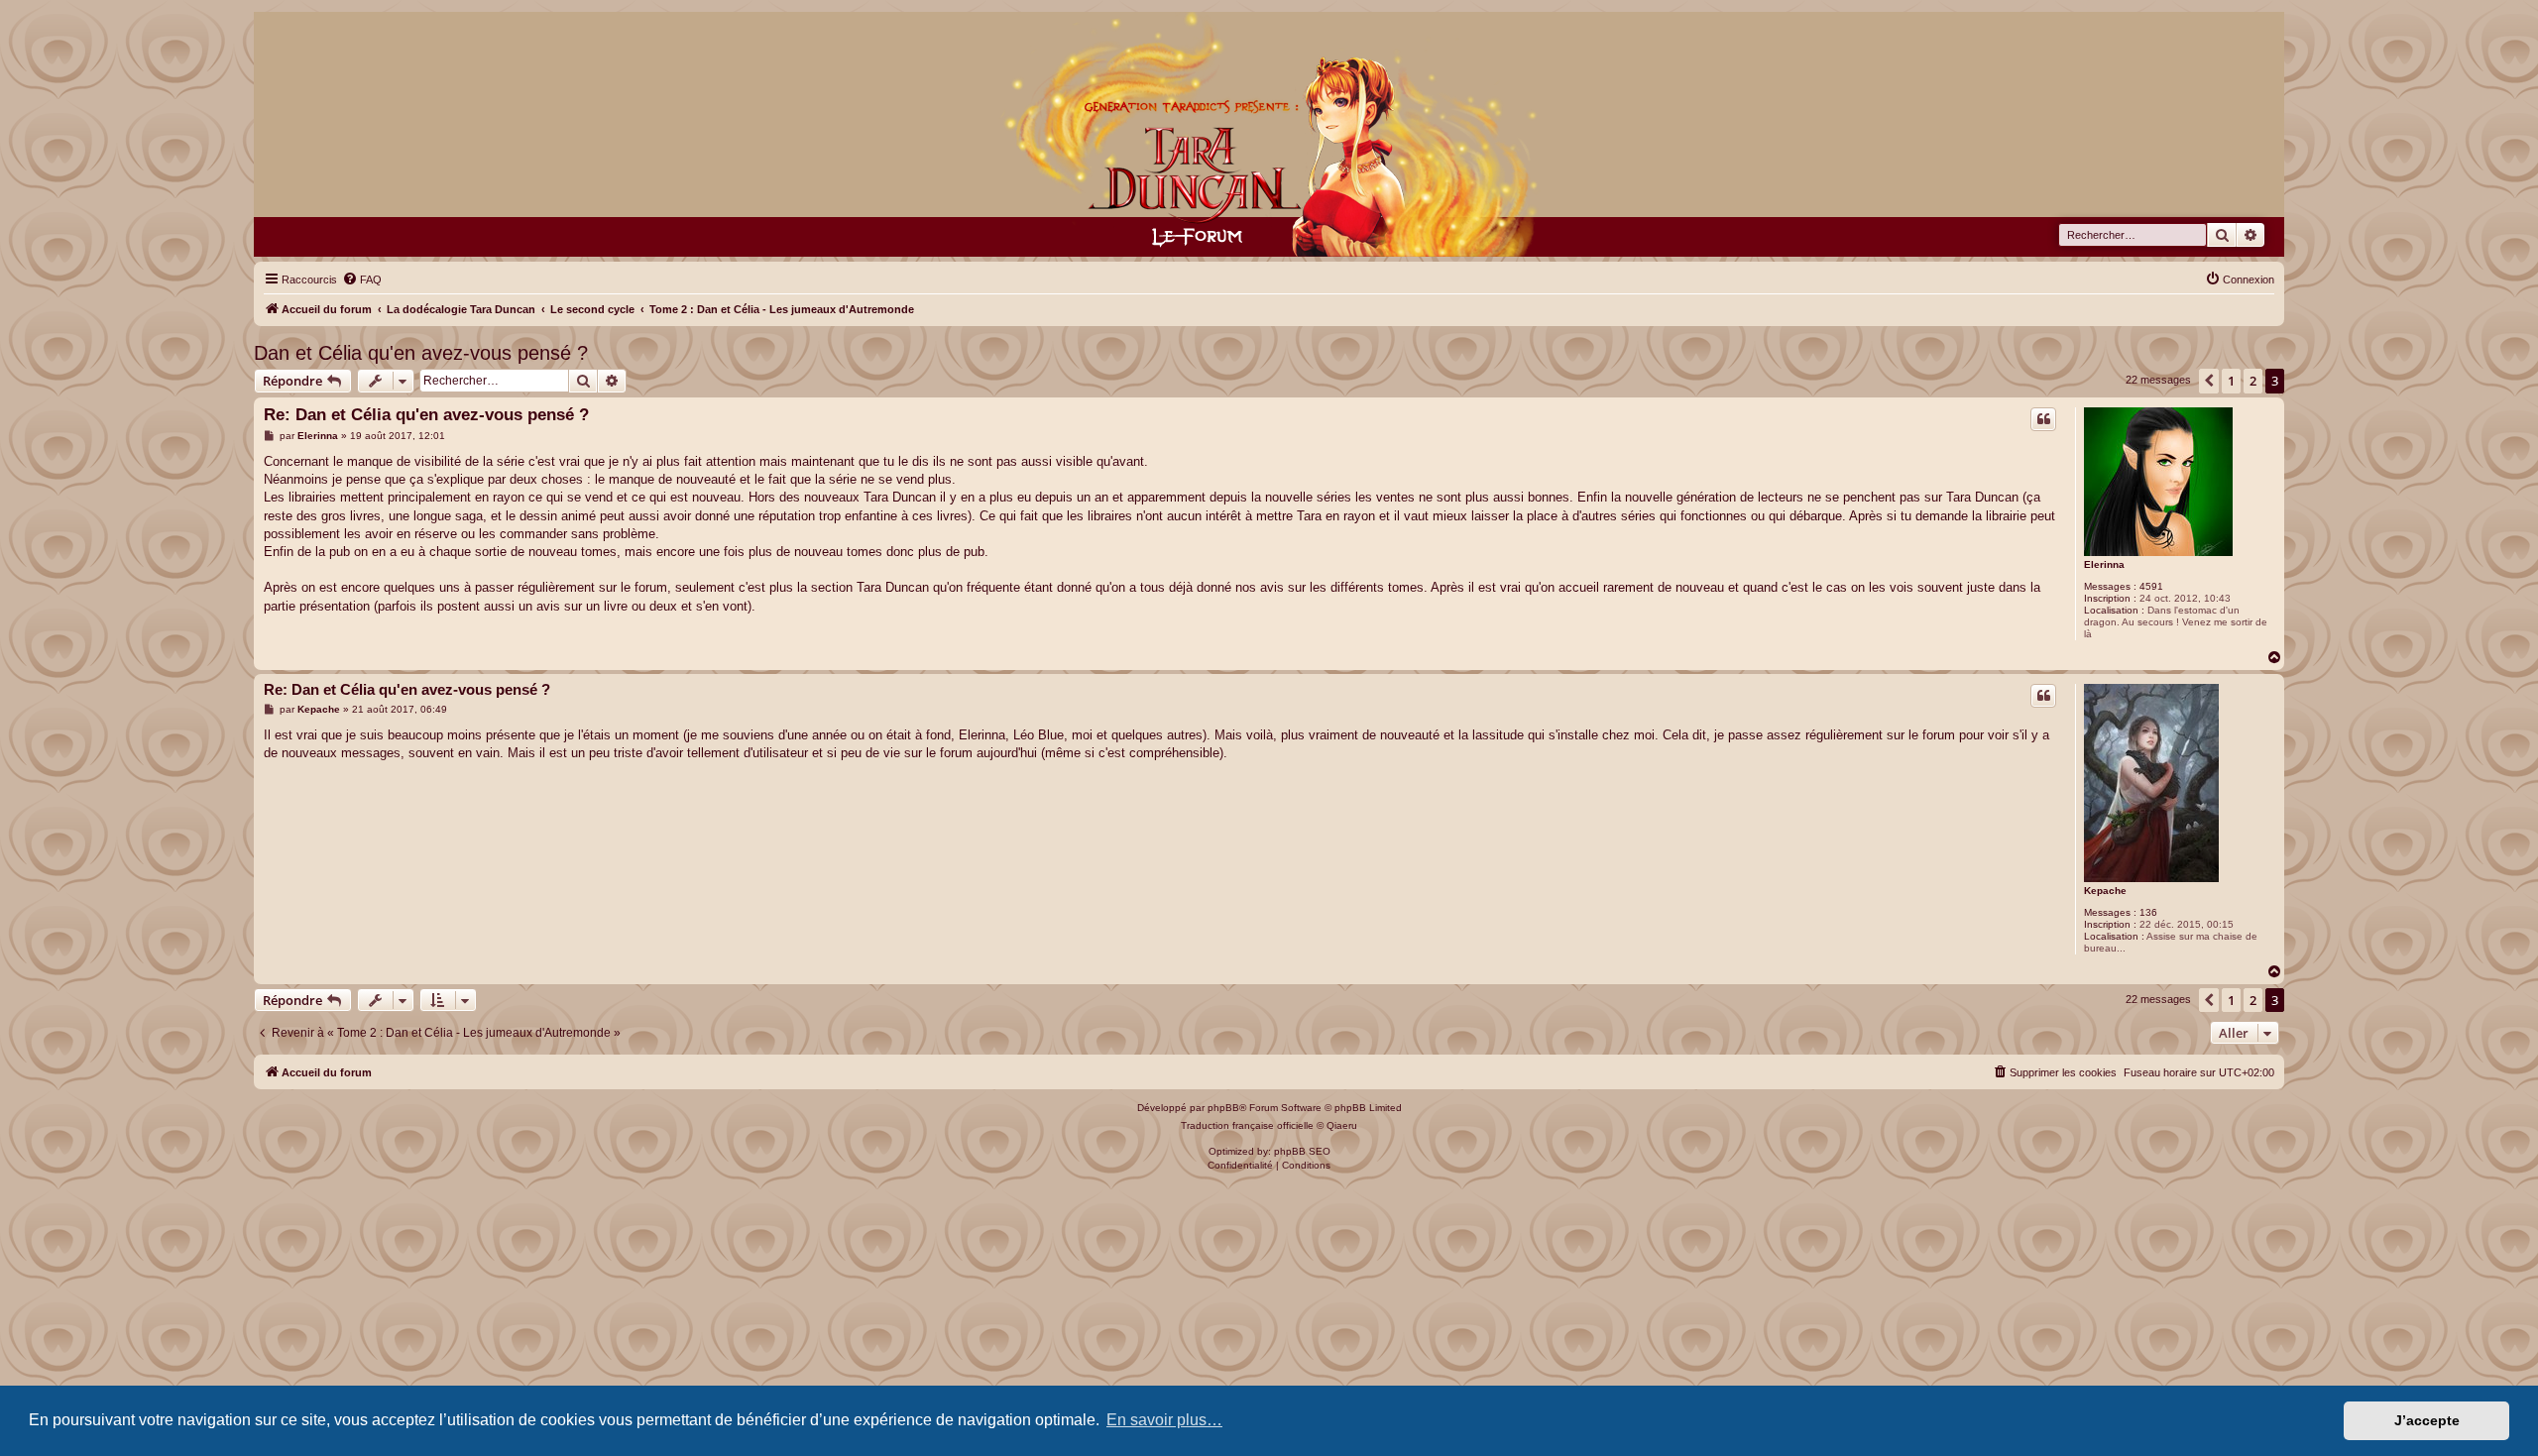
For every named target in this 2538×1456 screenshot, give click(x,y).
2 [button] (2253, 381)
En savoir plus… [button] (1164, 1420)
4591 (2151, 586)
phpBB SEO (1302, 1151)
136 (2148, 912)
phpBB (1223, 1108)
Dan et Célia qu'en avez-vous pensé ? (421, 353)
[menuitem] (362, 280)
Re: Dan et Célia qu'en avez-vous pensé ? (426, 415)
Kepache (2105, 891)
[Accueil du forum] (1269, 134)
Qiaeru (1342, 1125)
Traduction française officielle (1247, 1125)
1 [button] (2231, 381)
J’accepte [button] (2427, 1420)
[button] (2209, 381)
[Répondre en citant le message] (2043, 419)
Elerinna (2104, 564)
